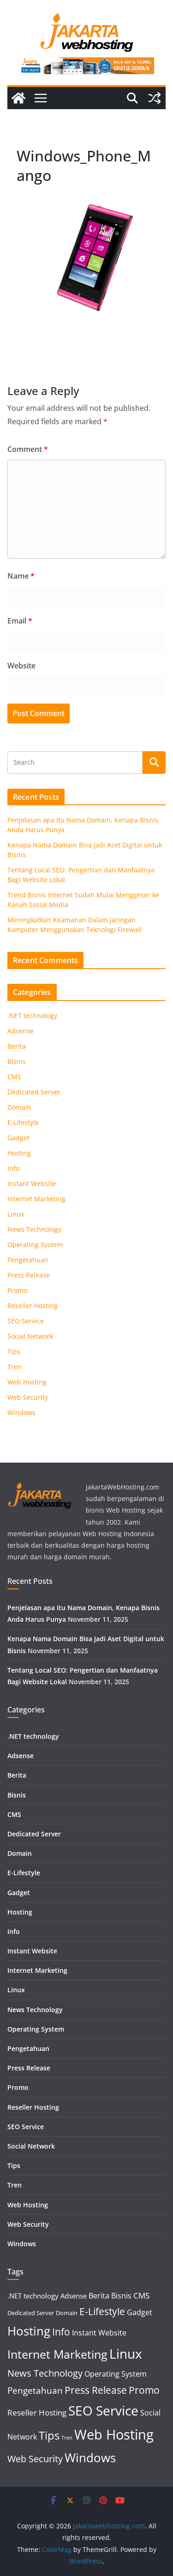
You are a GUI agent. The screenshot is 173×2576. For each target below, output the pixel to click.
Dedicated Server (34, 1092)
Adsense (21, 1031)
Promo (17, 1290)
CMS (14, 1077)
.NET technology (32, 1016)
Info (13, 1168)
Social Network (30, 1336)
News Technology (34, 1229)
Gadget (18, 1138)
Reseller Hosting (33, 1306)
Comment (28, 449)
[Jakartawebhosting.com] (18, 98)
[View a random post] (155, 98)
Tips (14, 1351)
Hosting (19, 1153)
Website (21, 666)
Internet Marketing (36, 1199)
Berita (17, 1046)
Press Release (29, 1275)
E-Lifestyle (23, 1122)
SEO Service (26, 1321)
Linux (16, 1214)
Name (21, 576)
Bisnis (17, 1061)
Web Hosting (27, 1382)
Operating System (35, 1245)
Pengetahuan (28, 1260)
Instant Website (32, 1183)
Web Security (28, 1397)
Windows (21, 1412)
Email (20, 621)
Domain (19, 1107)
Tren (15, 1367)
